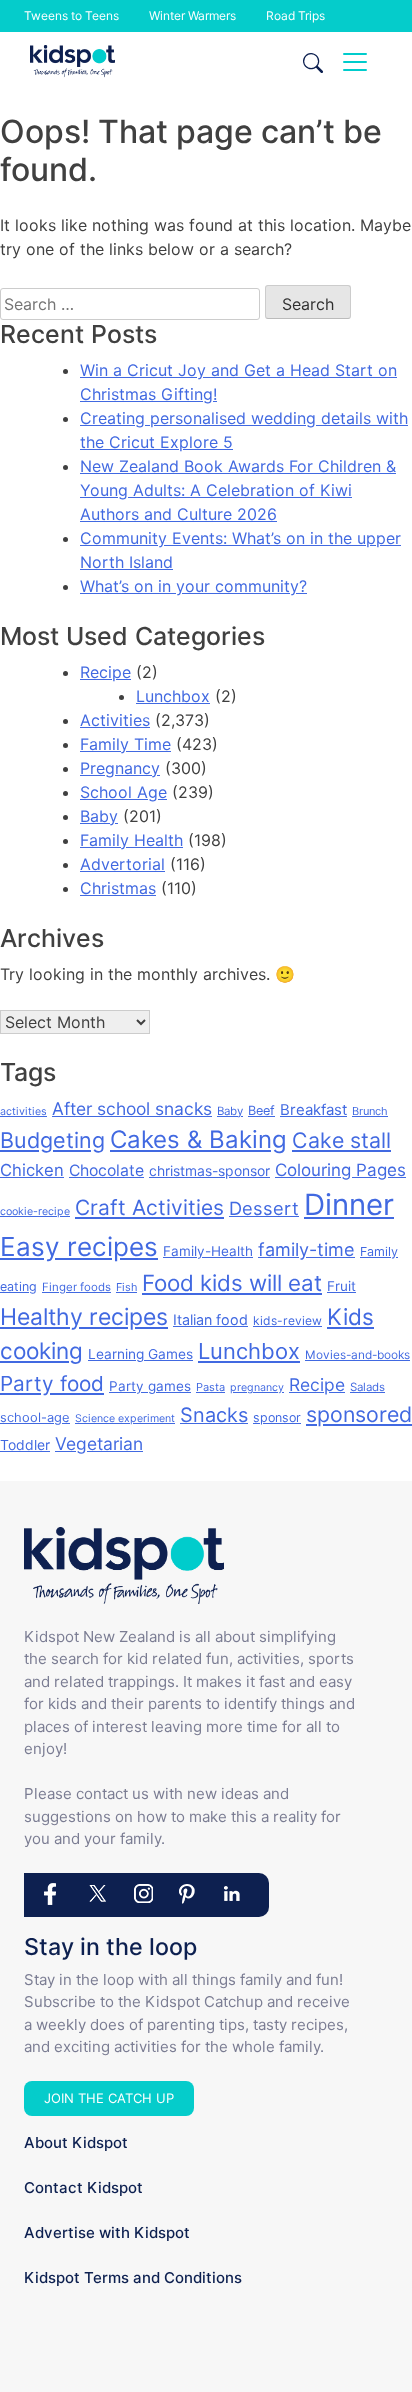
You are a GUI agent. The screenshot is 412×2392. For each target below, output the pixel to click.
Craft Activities (149, 1207)
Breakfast (313, 1109)
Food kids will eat (232, 1282)
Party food (52, 1383)
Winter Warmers (192, 15)
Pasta (210, 1387)
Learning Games (140, 1354)
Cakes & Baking (198, 1139)
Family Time (125, 744)
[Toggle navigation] (355, 62)
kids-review (287, 1320)
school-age (35, 1417)
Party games (150, 1386)
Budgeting (52, 1140)
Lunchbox (173, 696)
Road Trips (295, 15)
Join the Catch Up (109, 2098)
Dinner (349, 1204)
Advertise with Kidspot (107, 2232)
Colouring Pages (340, 1170)
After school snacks (132, 1108)
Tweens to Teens (71, 15)
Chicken (32, 1170)
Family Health (131, 840)
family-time (306, 1249)
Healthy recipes (84, 1317)
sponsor (277, 1417)
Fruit (341, 1286)
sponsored (359, 1414)
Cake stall (341, 1140)
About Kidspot (76, 2142)
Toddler (25, 1444)
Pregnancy (120, 768)
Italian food (210, 1319)
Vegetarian (99, 1443)
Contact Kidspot (83, 2187)
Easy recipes (79, 1246)
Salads (367, 1387)
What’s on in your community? (193, 586)
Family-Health (208, 1251)
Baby (99, 816)
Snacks (214, 1415)
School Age (123, 792)
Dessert (264, 1208)
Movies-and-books (357, 1354)
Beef (261, 1110)
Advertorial (122, 864)
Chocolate (106, 1170)
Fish (126, 1287)
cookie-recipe (35, 1211)
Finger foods (76, 1287)
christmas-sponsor (209, 1170)
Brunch (370, 1111)
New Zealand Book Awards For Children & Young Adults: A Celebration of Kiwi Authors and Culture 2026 (238, 490)
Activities (115, 720)
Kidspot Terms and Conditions (133, 2277)
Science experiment (125, 1418)
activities (23, 1111)
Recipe (105, 672)
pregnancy (257, 1387)
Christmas (118, 888)
